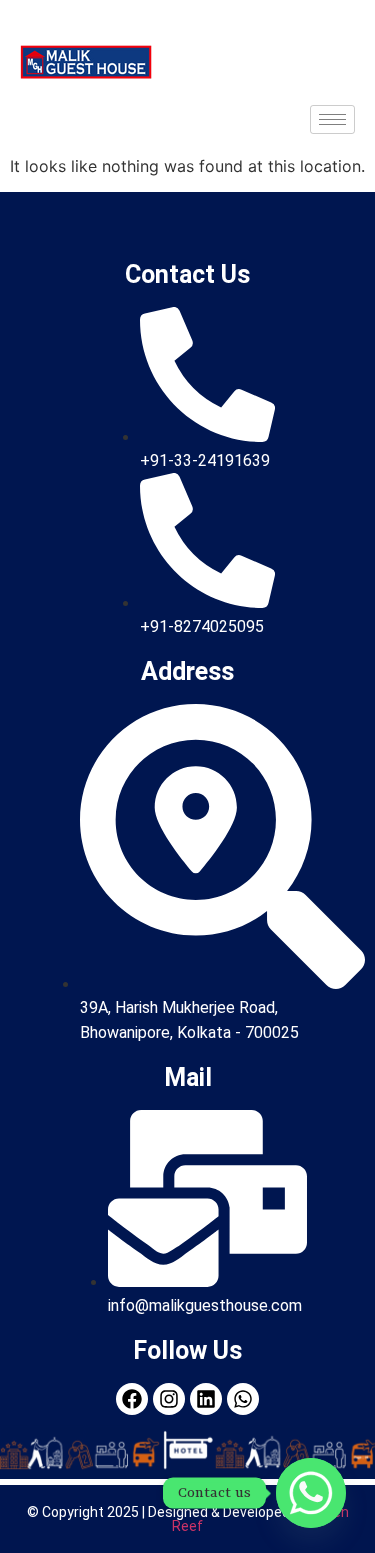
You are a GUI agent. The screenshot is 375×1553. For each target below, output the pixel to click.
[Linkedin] (206, 1399)
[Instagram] (169, 1399)
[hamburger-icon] (332, 119)
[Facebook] (132, 1399)
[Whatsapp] (311, 1493)
